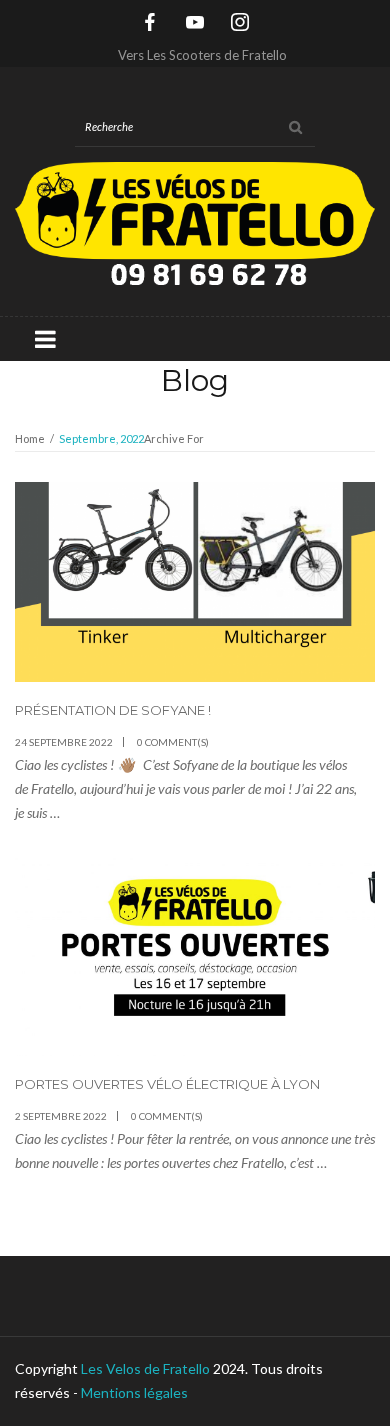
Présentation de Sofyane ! (113, 710)
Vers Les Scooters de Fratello (202, 55)
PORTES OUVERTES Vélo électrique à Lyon (167, 1084)
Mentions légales (134, 1392)
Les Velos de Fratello (145, 1368)
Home (30, 438)
